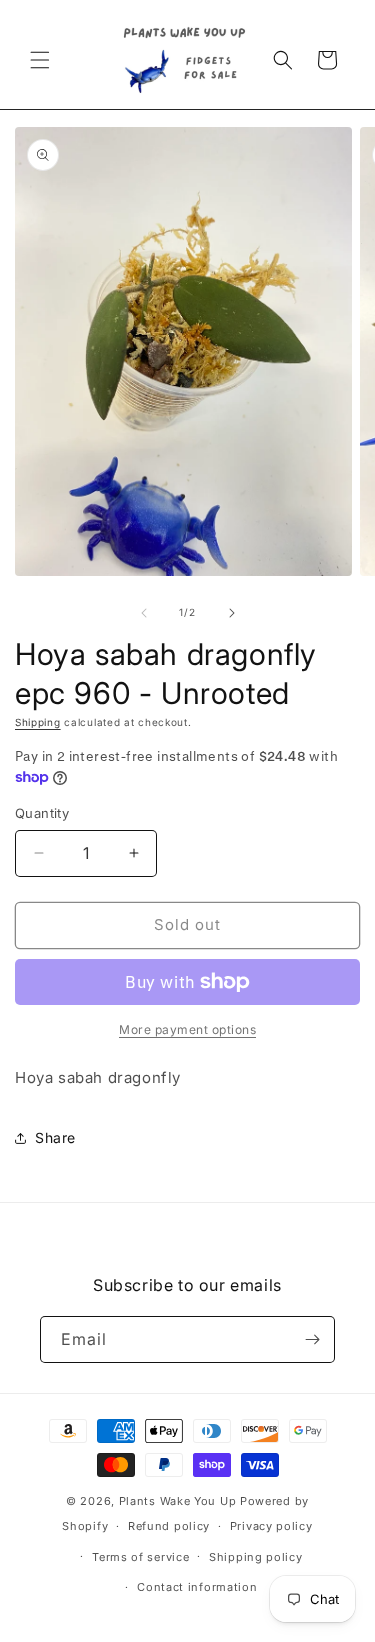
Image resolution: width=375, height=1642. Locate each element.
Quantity (42, 813)
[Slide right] (232, 613)
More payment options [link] (187, 1029)
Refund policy (169, 1526)
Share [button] (55, 1137)
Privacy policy (271, 1526)
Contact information (197, 1587)
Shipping (38, 722)
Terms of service (140, 1557)
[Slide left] (144, 613)
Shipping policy (256, 1557)
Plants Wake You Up (178, 1501)
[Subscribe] (312, 1339)
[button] (40, 60)
